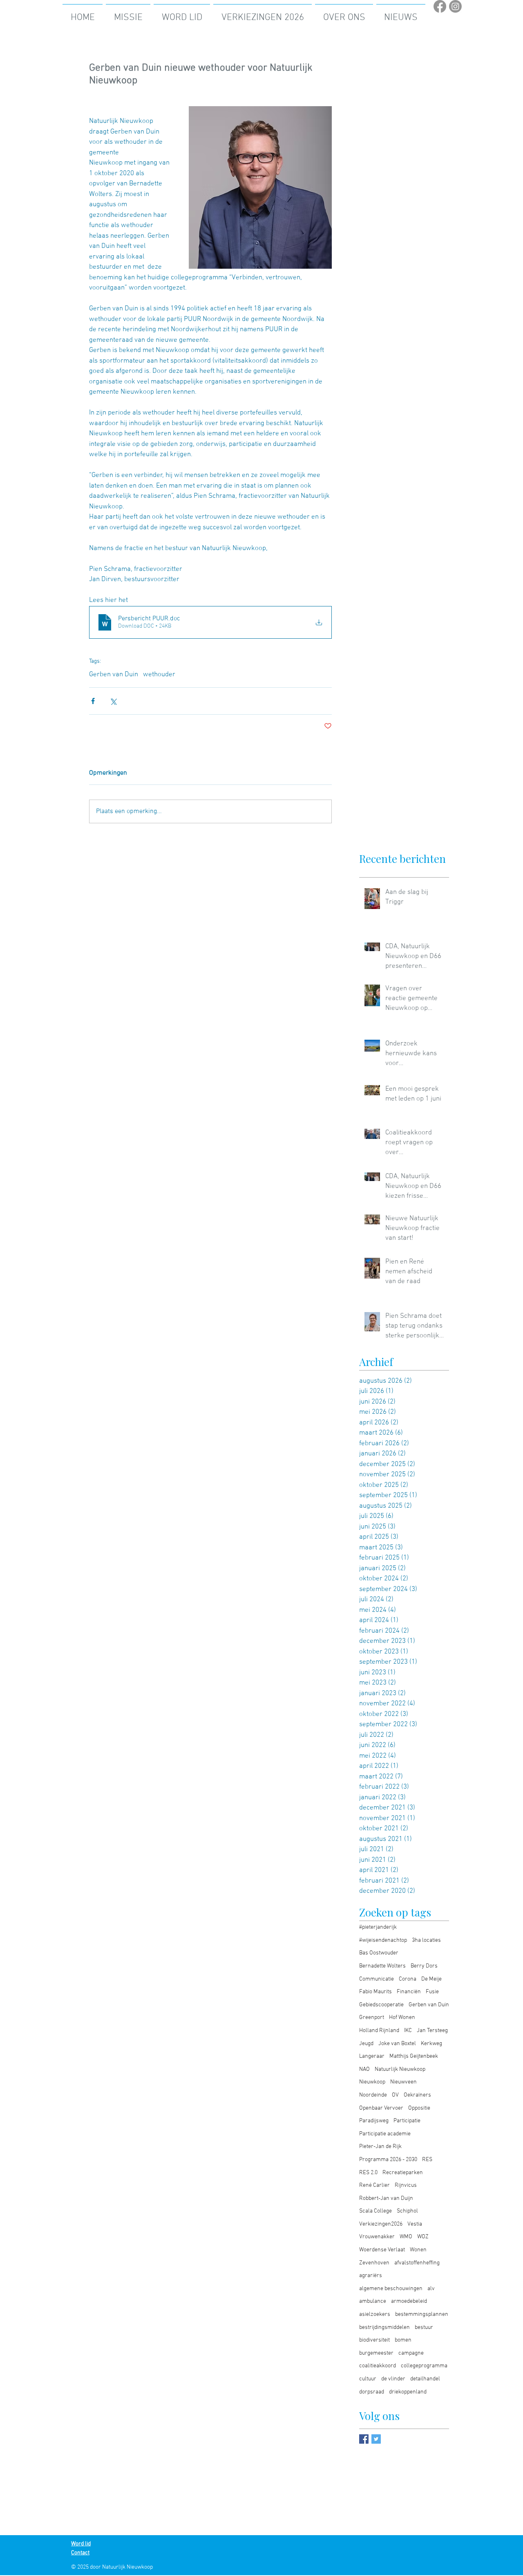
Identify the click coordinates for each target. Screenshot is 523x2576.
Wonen (418, 2250)
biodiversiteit (374, 2340)
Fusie (432, 1992)
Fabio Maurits (375, 1992)
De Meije (431, 1979)
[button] (263, 14)
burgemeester (376, 2353)
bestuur (424, 2328)
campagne (411, 2353)
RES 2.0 (368, 2173)
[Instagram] (455, 6)
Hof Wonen (402, 2018)
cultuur (368, 2379)
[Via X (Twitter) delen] (113, 701)
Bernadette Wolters (382, 1966)
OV (395, 2095)
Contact (80, 2553)
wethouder (159, 675)
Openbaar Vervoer (381, 2108)
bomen (403, 2340)
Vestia (415, 2224)
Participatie (407, 2121)
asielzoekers (375, 2314)
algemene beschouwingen (391, 2289)
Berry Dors (424, 1966)
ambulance (373, 2301)
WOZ (423, 2237)
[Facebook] (440, 6)
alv (431, 2289)
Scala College (375, 2211)
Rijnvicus (406, 2185)
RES (427, 2160)
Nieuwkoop (372, 2082)
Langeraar (372, 2056)
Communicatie (377, 1979)
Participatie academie (385, 2134)
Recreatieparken (403, 2173)
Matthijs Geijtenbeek (414, 2056)
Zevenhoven (374, 2263)
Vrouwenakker (377, 2237)
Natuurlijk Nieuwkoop (400, 2069)
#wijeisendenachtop (383, 1940)
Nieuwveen (403, 2082)
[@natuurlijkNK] (376, 2439)
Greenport (372, 2018)
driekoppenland (408, 2392)
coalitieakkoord (378, 2366)
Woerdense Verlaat (382, 2250)
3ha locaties (426, 1940)
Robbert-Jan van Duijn (386, 2198)
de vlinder (393, 2379)
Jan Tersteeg (432, 2031)
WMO (406, 2237)
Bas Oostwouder (379, 1953)
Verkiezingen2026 (381, 2224)
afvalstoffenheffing (417, 2263)
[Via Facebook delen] (93, 701)
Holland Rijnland (379, 2031)
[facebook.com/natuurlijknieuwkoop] (364, 2439)
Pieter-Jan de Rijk (380, 2147)
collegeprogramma (424, 2366)
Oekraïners (417, 2095)
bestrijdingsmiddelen (384, 2328)
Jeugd (366, 2044)
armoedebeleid (409, 2301)
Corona (408, 1979)
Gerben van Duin (114, 675)
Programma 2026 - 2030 (388, 2160)
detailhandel (425, 2379)
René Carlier (374, 2185)
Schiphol (407, 2211)
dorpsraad (372, 2392)
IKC (408, 2031)
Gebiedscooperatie (381, 2005)
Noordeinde (373, 2095)
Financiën (409, 1992)
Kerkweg (431, 2044)
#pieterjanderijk (378, 1927)
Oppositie (419, 2108)
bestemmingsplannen (422, 2314)
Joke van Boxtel (397, 2044)
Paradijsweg (374, 2121)
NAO (364, 2069)
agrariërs (371, 2276)
